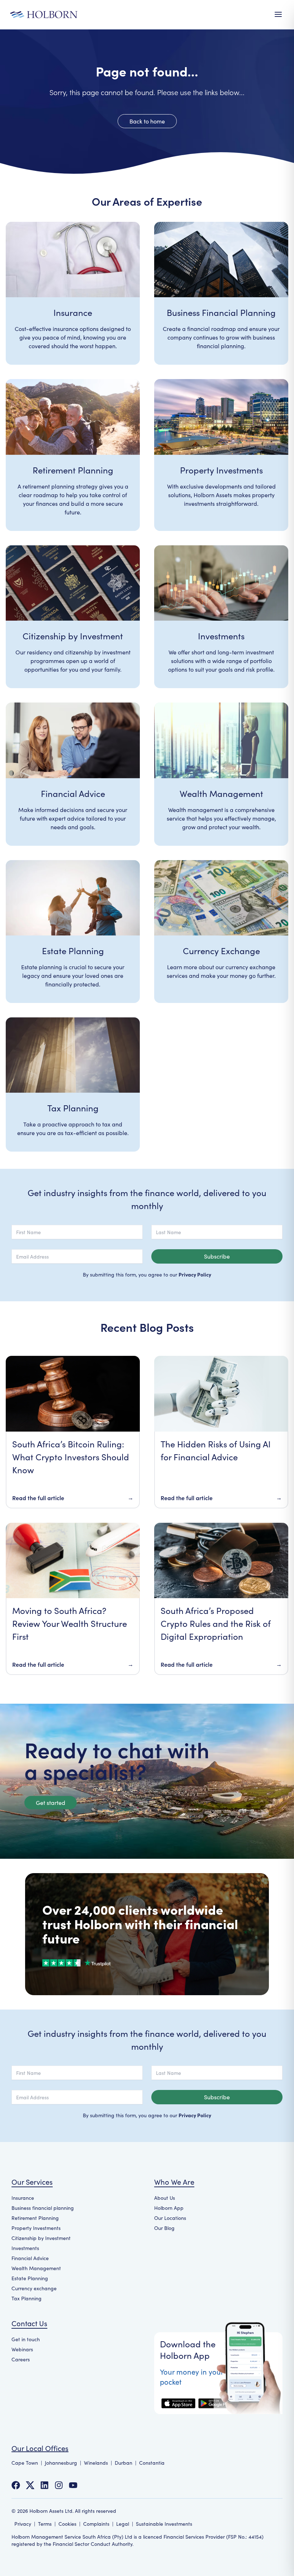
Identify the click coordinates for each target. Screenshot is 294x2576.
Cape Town (25, 2463)
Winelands (96, 2463)
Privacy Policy (195, 1274)
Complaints (96, 2524)
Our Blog (164, 2228)
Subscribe (217, 1256)
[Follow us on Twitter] (30, 2485)
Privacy (23, 2524)
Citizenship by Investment (41, 2238)
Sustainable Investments (164, 2524)
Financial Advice (30, 2258)
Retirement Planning (35, 2218)
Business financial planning (43, 2208)
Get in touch (26, 2339)
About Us (165, 2198)
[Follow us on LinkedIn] (44, 2485)
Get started (51, 1803)
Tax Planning (27, 2298)
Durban (124, 2463)
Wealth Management (36, 2268)
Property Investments (36, 2228)
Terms (45, 2524)
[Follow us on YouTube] (73, 2485)
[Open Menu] (278, 14)
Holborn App (169, 2208)
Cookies (67, 2524)
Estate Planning (30, 2278)
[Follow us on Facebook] (16, 2485)
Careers (21, 2359)
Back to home (147, 121)
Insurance (23, 2198)
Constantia (152, 2463)
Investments (25, 2248)
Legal (123, 2524)
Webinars (22, 2349)
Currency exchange (34, 2288)
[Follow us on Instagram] (59, 2485)
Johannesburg (61, 2463)
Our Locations (170, 2218)
